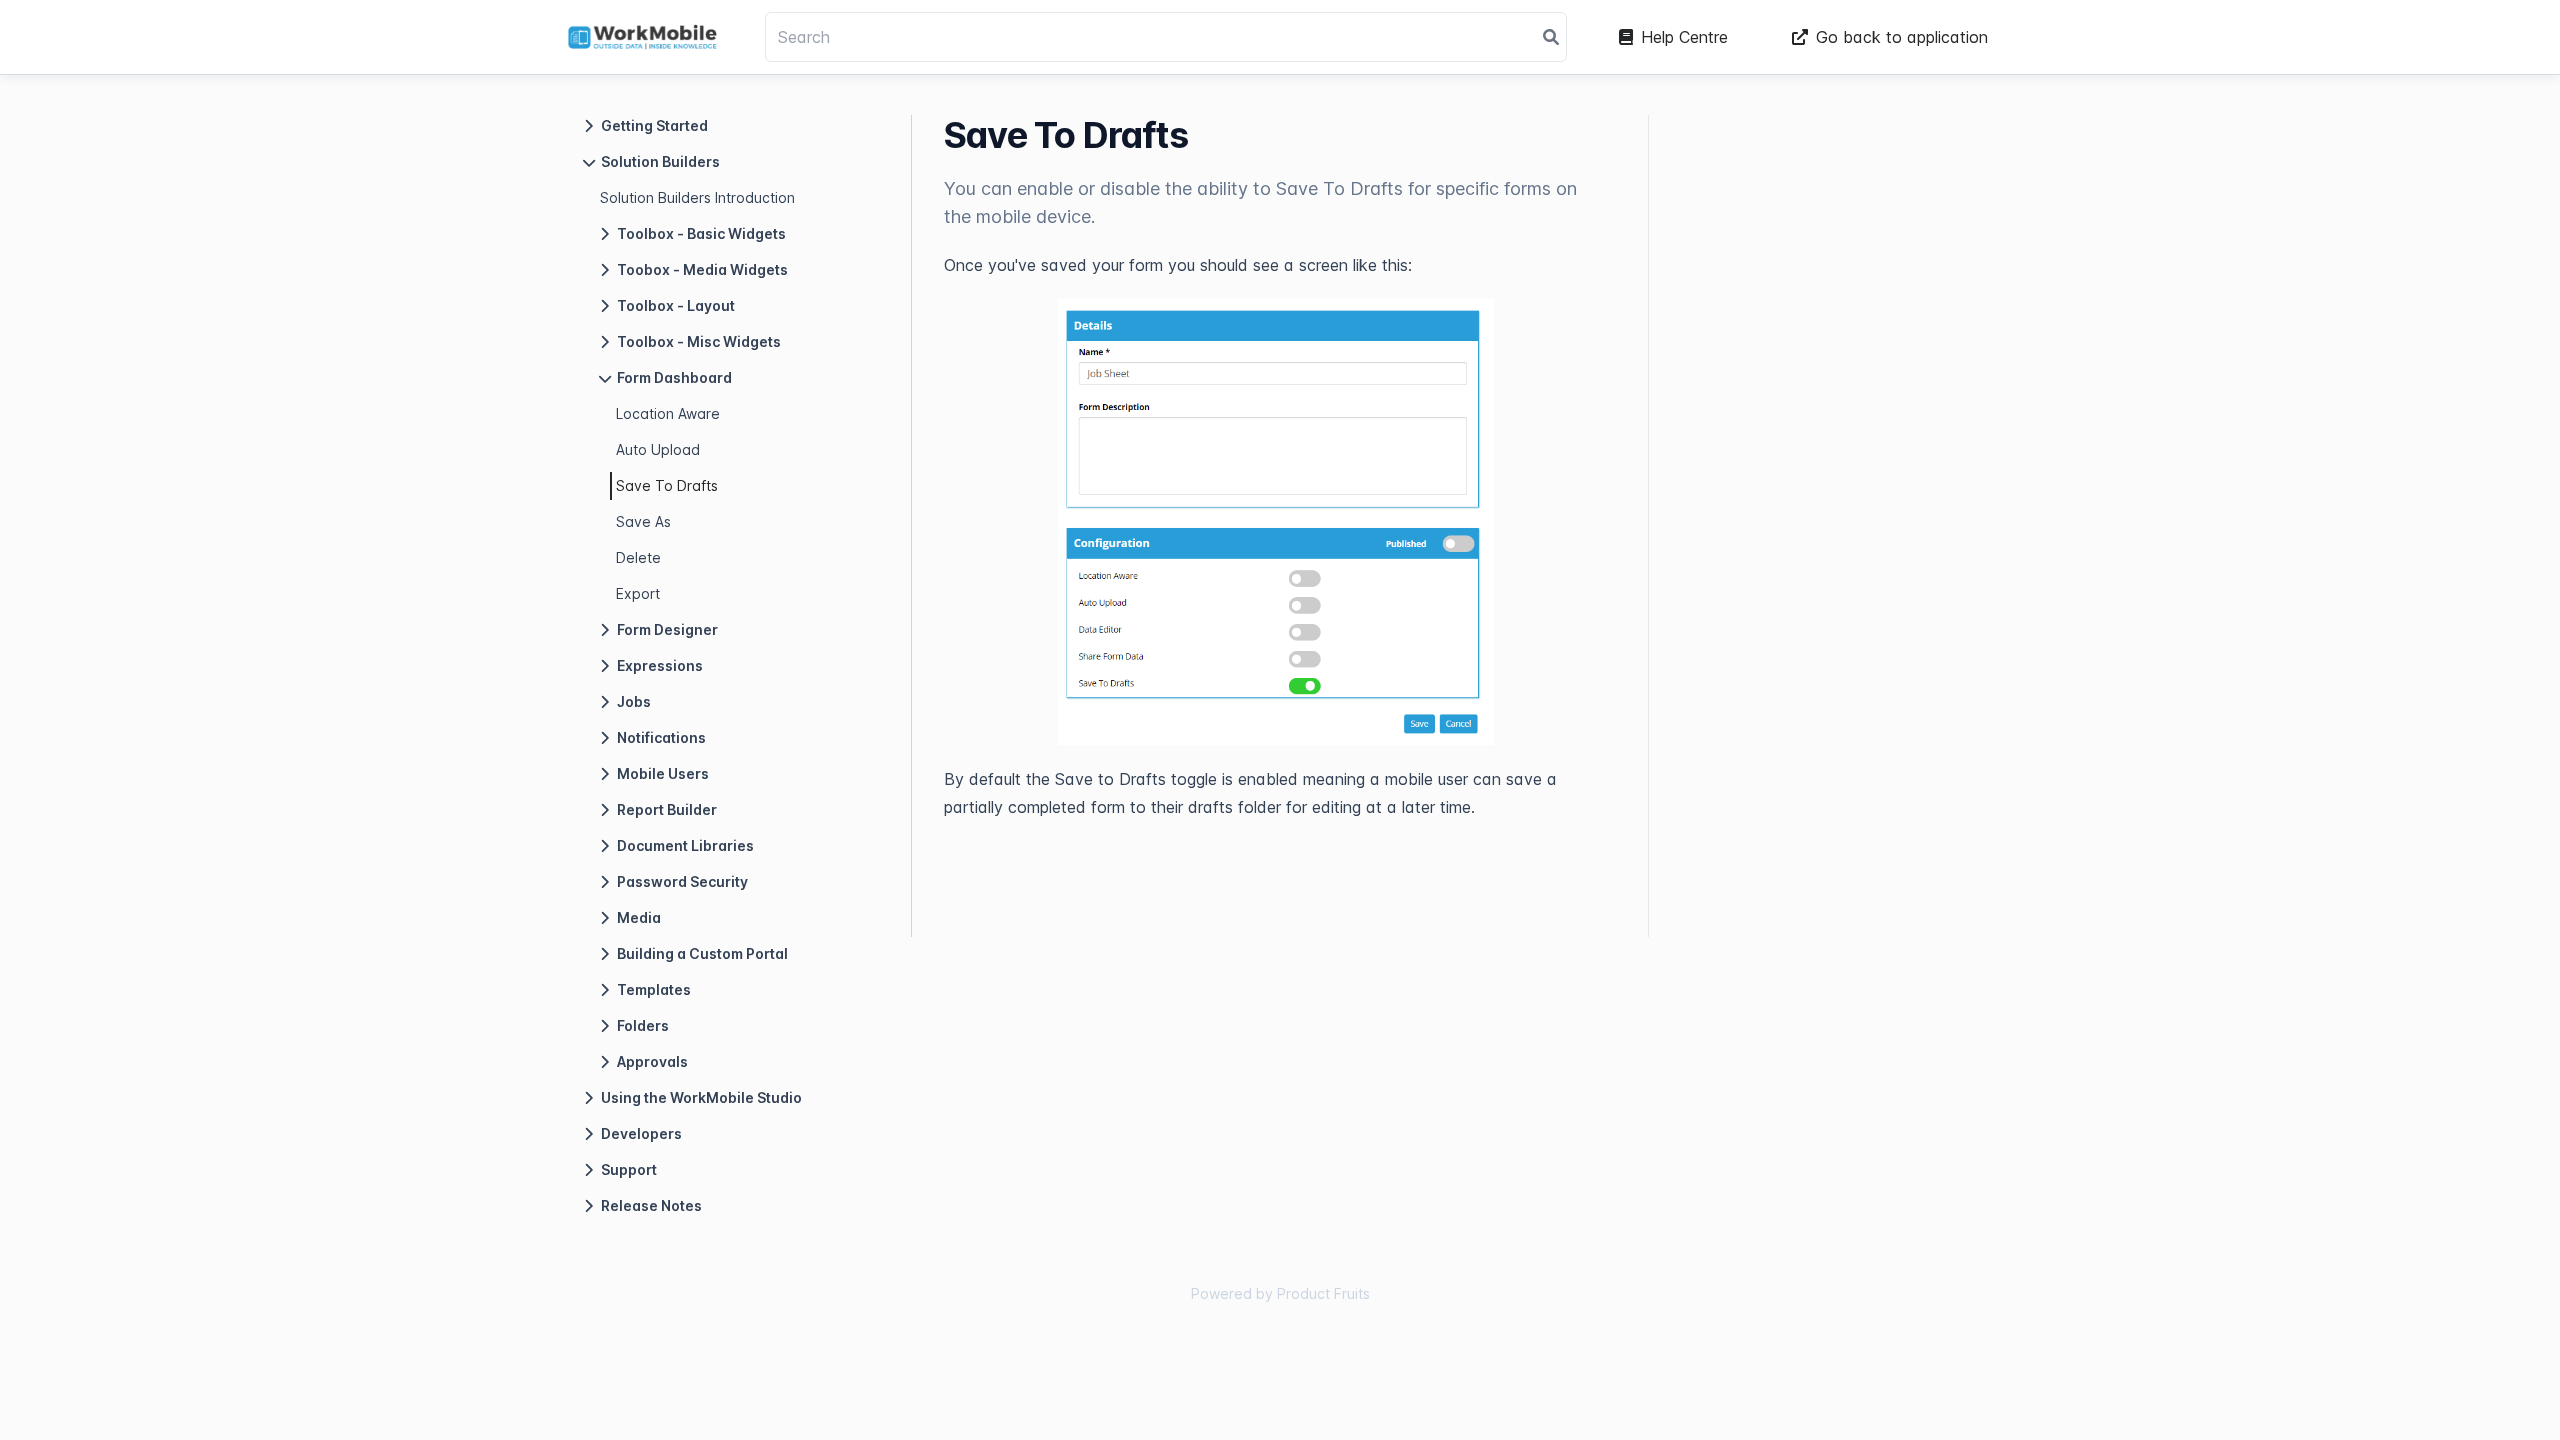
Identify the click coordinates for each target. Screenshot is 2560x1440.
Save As (643, 521)
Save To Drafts (667, 485)
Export (638, 593)
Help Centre (1684, 37)
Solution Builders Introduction (697, 197)
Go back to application (1902, 37)
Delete (638, 557)
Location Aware (668, 413)
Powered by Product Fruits (1280, 1293)
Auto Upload (658, 449)
